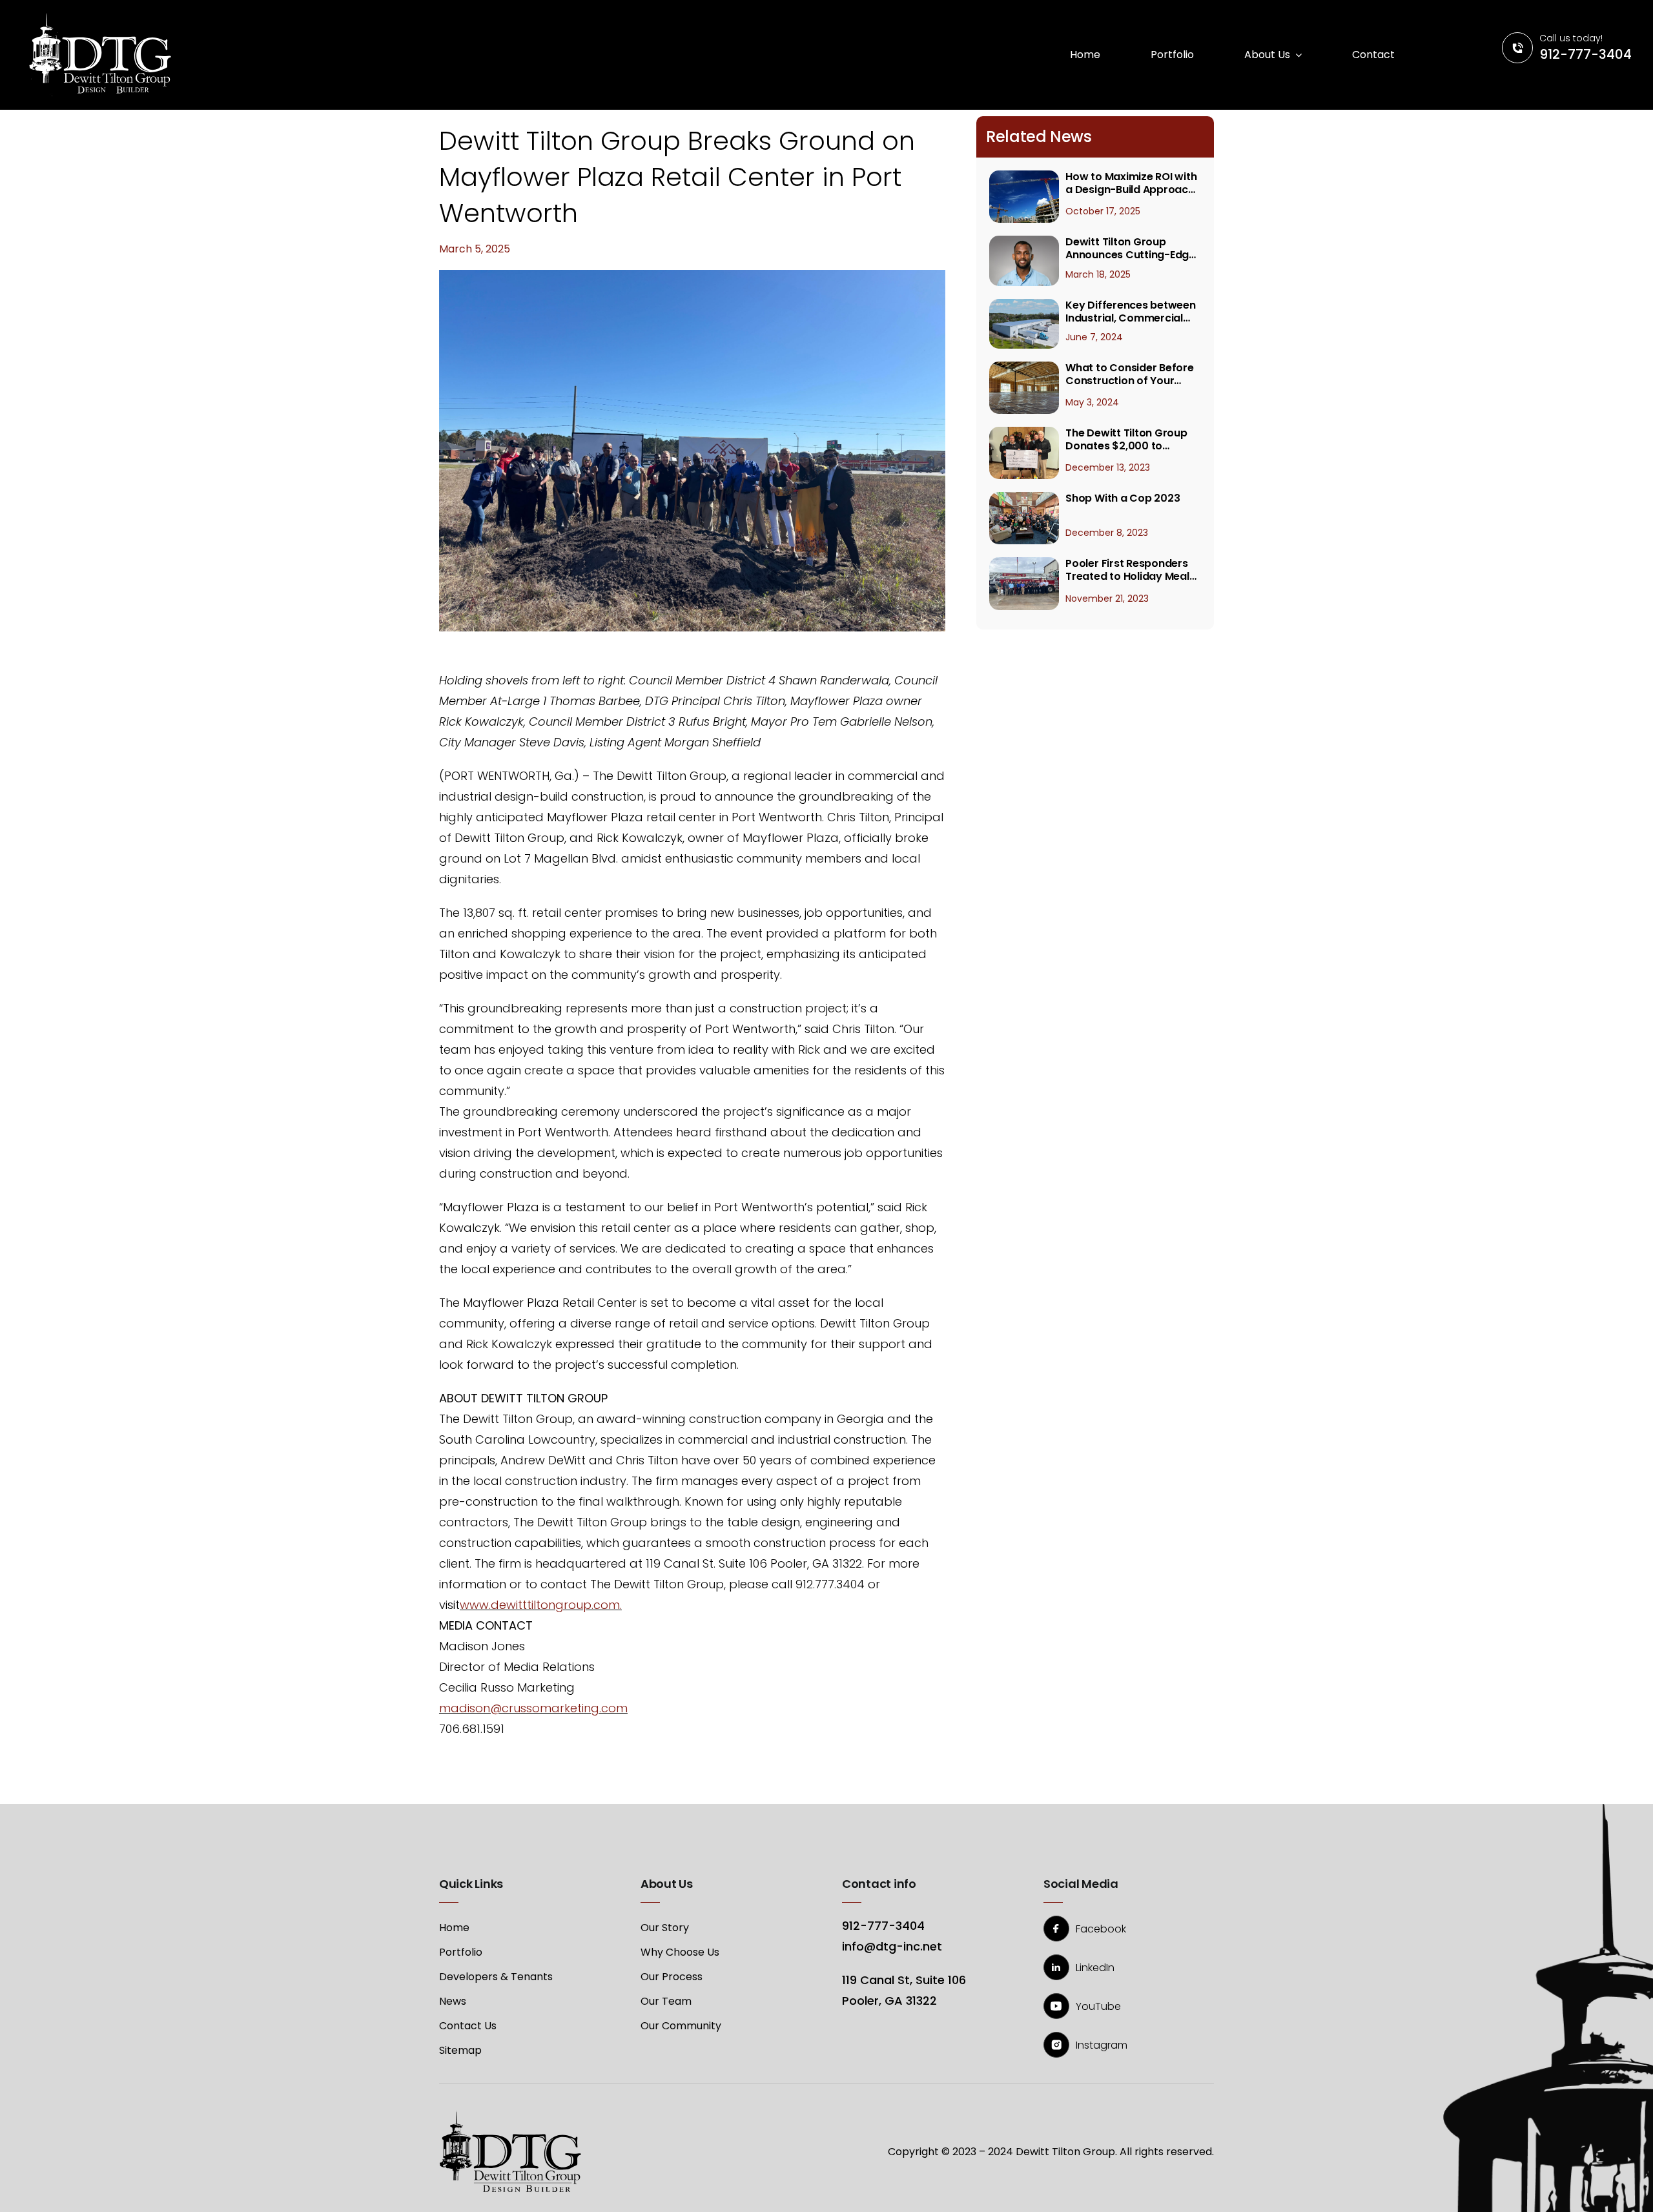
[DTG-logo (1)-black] (510, 2115)
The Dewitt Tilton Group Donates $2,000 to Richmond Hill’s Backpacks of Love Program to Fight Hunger (1129, 440)
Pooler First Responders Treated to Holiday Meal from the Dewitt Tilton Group (1127, 570)
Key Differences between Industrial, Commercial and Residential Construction (1130, 312)
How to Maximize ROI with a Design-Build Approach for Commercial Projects (1131, 183)
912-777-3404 (1586, 54)
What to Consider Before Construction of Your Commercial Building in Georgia (1129, 374)
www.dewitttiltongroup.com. (541, 1605)
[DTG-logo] (100, 18)
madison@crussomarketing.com (533, 1708)
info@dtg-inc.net (892, 1946)
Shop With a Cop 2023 (1123, 498)
